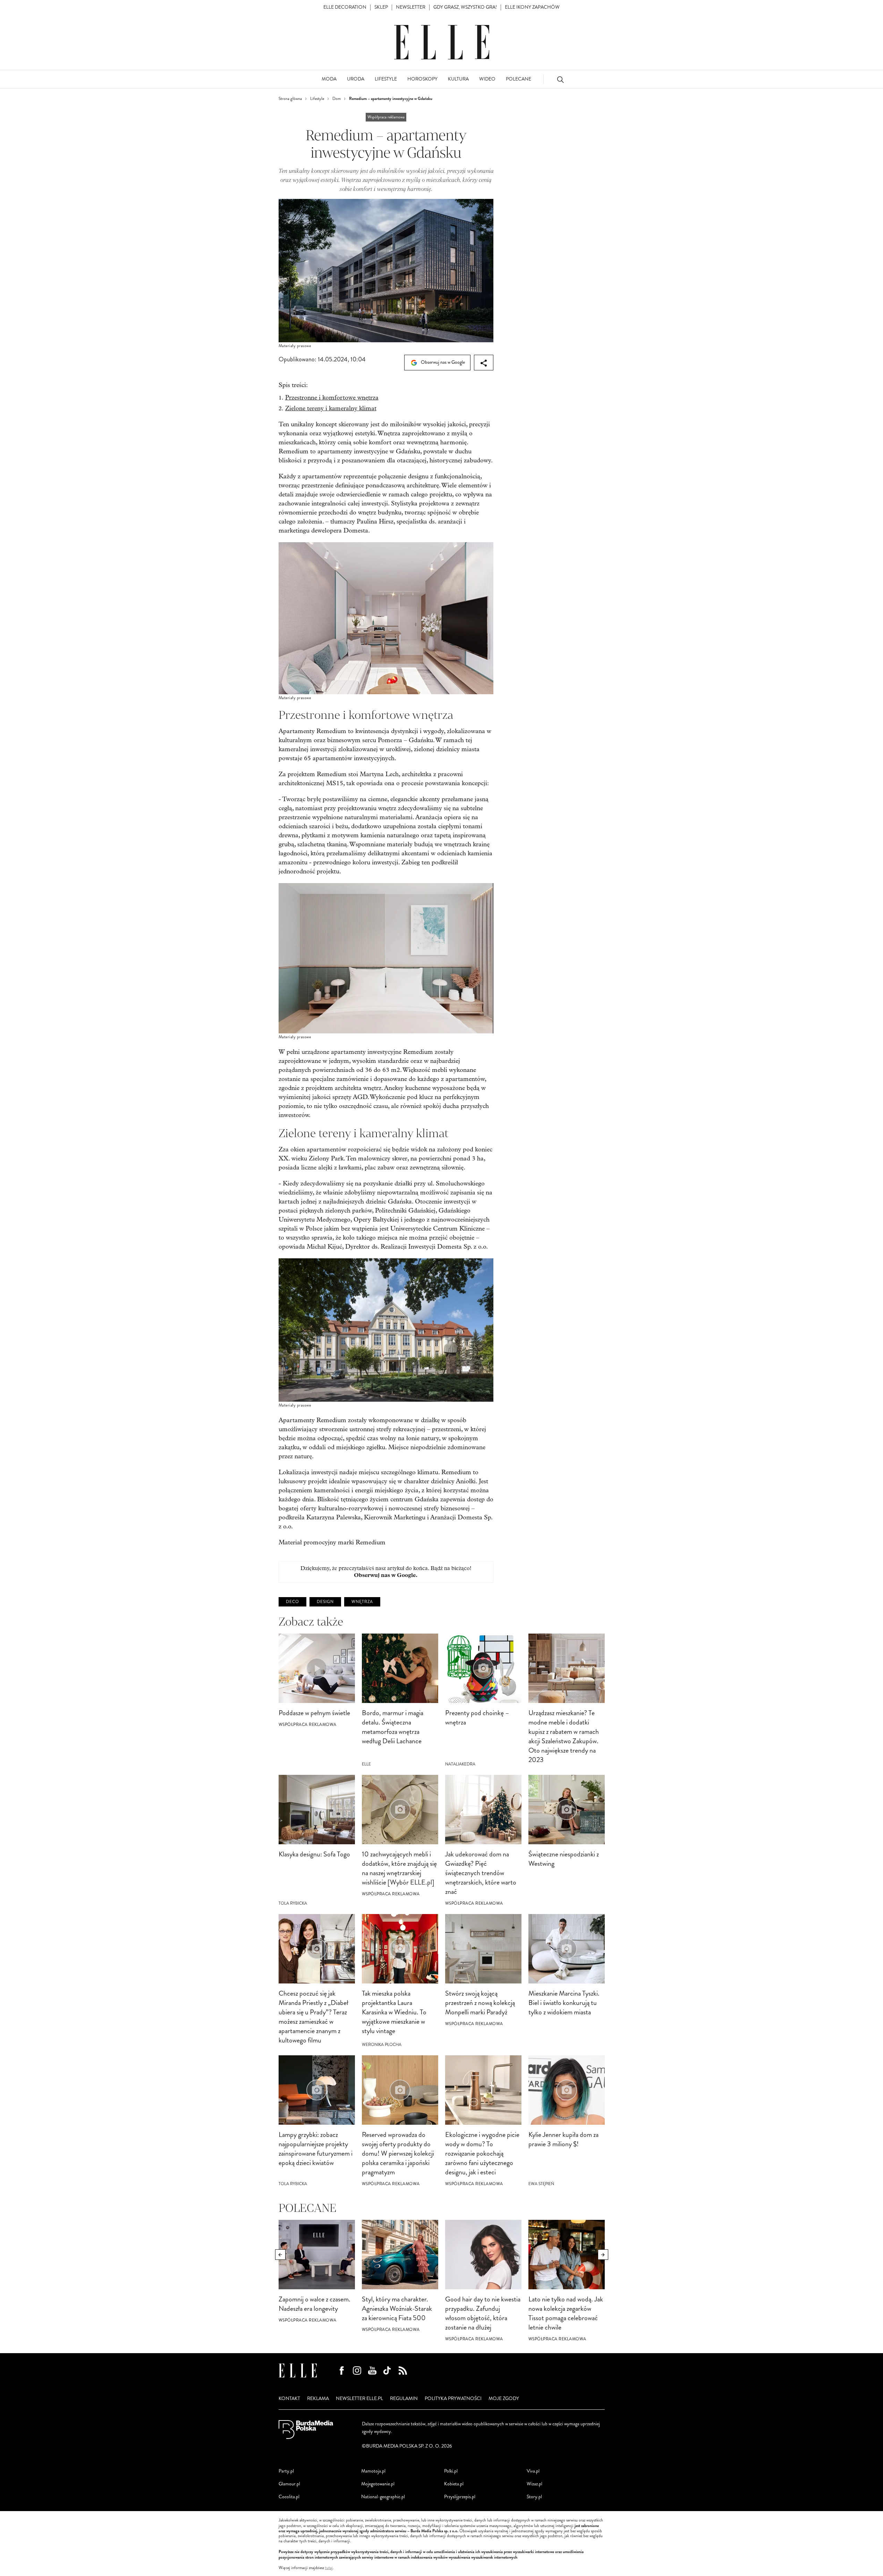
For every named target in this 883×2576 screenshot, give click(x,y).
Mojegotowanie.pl (378, 2484)
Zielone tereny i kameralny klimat (331, 408)
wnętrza (362, 1602)
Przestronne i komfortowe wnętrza (332, 398)
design (325, 1602)
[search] (560, 79)
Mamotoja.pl (373, 2471)
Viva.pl (533, 2471)
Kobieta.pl (454, 2484)
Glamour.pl (289, 2484)
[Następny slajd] (603, 2255)
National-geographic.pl (383, 2497)
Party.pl (286, 2471)
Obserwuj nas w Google (442, 362)
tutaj (329, 2568)
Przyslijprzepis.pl (460, 2497)
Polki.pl (451, 2471)
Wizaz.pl (534, 2484)
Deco (292, 1602)
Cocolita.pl (289, 2497)
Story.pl (534, 2497)
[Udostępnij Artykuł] (484, 363)
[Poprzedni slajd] (280, 2255)
